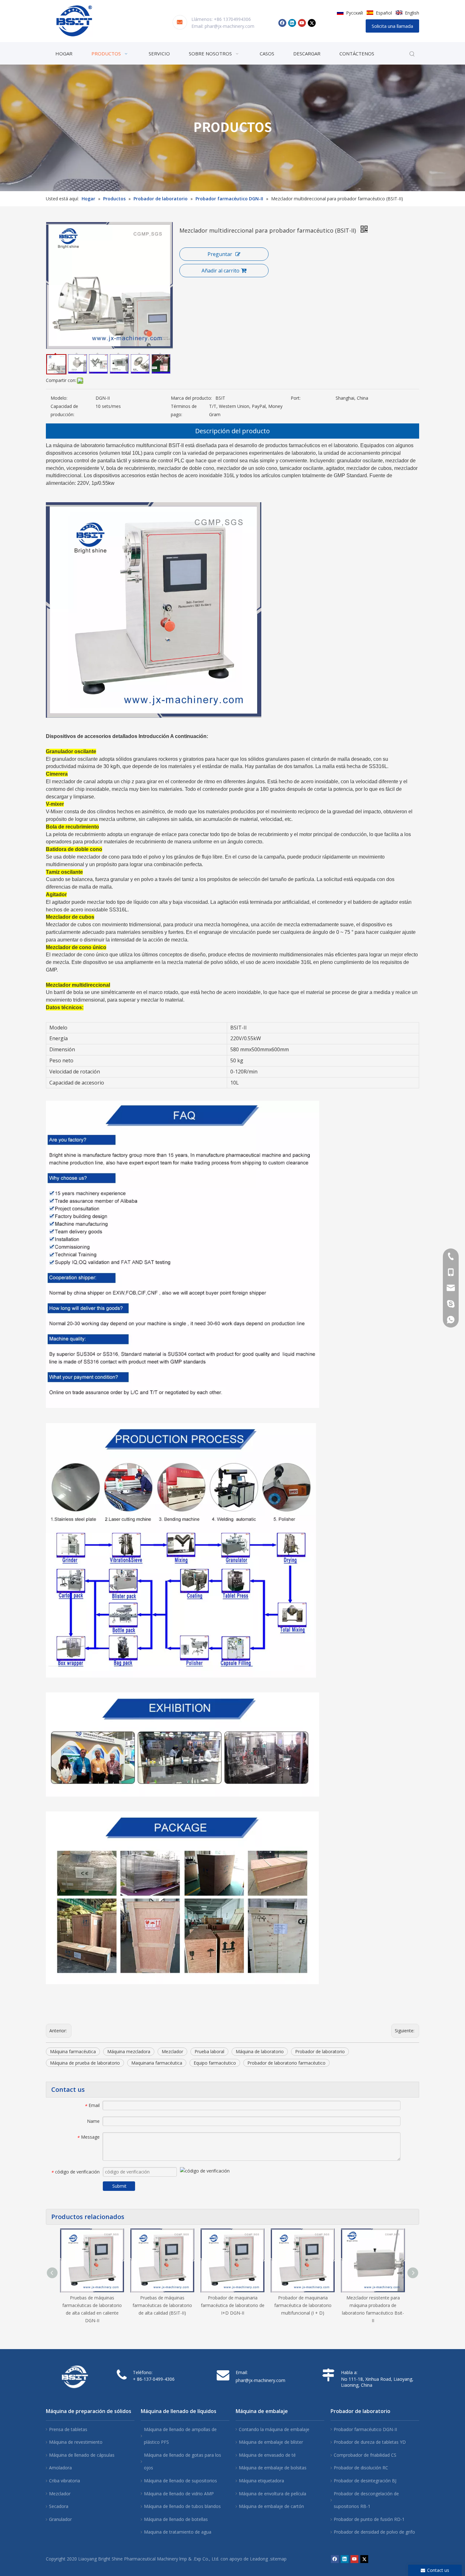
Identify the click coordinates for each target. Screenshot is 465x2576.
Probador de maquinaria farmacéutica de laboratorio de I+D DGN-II (233, 2305)
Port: (296, 398)
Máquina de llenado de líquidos (179, 2411)
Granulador (60, 2519)
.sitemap (278, 2559)
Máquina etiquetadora (261, 2481)
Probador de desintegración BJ (365, 2481)
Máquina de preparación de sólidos (89, 2411)
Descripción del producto (232, 431)
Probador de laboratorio (320, 2051)
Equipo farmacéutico (215, 2063)
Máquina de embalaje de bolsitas (273, 2468)
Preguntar (220, 254)
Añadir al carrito (220, 271)
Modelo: (59, 398)
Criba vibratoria (65, 2481)
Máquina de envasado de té (267, 2455)
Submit (119, 2186)
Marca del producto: (191, 398)
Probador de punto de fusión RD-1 (369, 2519)
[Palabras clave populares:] (412, 54)
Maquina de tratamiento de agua (178, 2532)
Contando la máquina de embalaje (274, 2429)
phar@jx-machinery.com (229, 26)
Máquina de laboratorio (260, 2051)
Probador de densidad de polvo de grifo (374, 2532)
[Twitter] (312, 23)
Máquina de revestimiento (76, 2442)
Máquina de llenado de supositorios (180, 2481)
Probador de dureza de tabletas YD (370, 2442)
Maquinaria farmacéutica (157, 2063)
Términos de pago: (184, 410)
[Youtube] (302, 23)
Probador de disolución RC (361, 2468)
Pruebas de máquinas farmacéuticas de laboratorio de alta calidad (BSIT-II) (162, 2305)
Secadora (59, 2506)
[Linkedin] (292, 23)
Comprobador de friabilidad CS (365, 2455)
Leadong (259, 2559)
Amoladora (60, 2468)
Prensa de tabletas (68, 2429)
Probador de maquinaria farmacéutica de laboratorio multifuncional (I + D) (303, 2305)
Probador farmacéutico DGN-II (365, 2429)
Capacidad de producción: (64, 410)
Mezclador (172, 2051)
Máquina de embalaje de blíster (271, 2442)
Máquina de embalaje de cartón (271, 2506)
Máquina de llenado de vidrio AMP (179, 2494)
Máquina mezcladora (129, 2051)
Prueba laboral (209, 2051)
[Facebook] (282, 23)
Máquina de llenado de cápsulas (82, 2455)
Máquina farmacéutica (73, 2051)
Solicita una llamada (392, 26)
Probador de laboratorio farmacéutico (286, 2063)
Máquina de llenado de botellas (176, 2519)
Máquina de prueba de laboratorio (85, 2063)
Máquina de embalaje (262, 2411)
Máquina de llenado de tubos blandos (182, 2506)
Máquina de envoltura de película (273, 2494)
